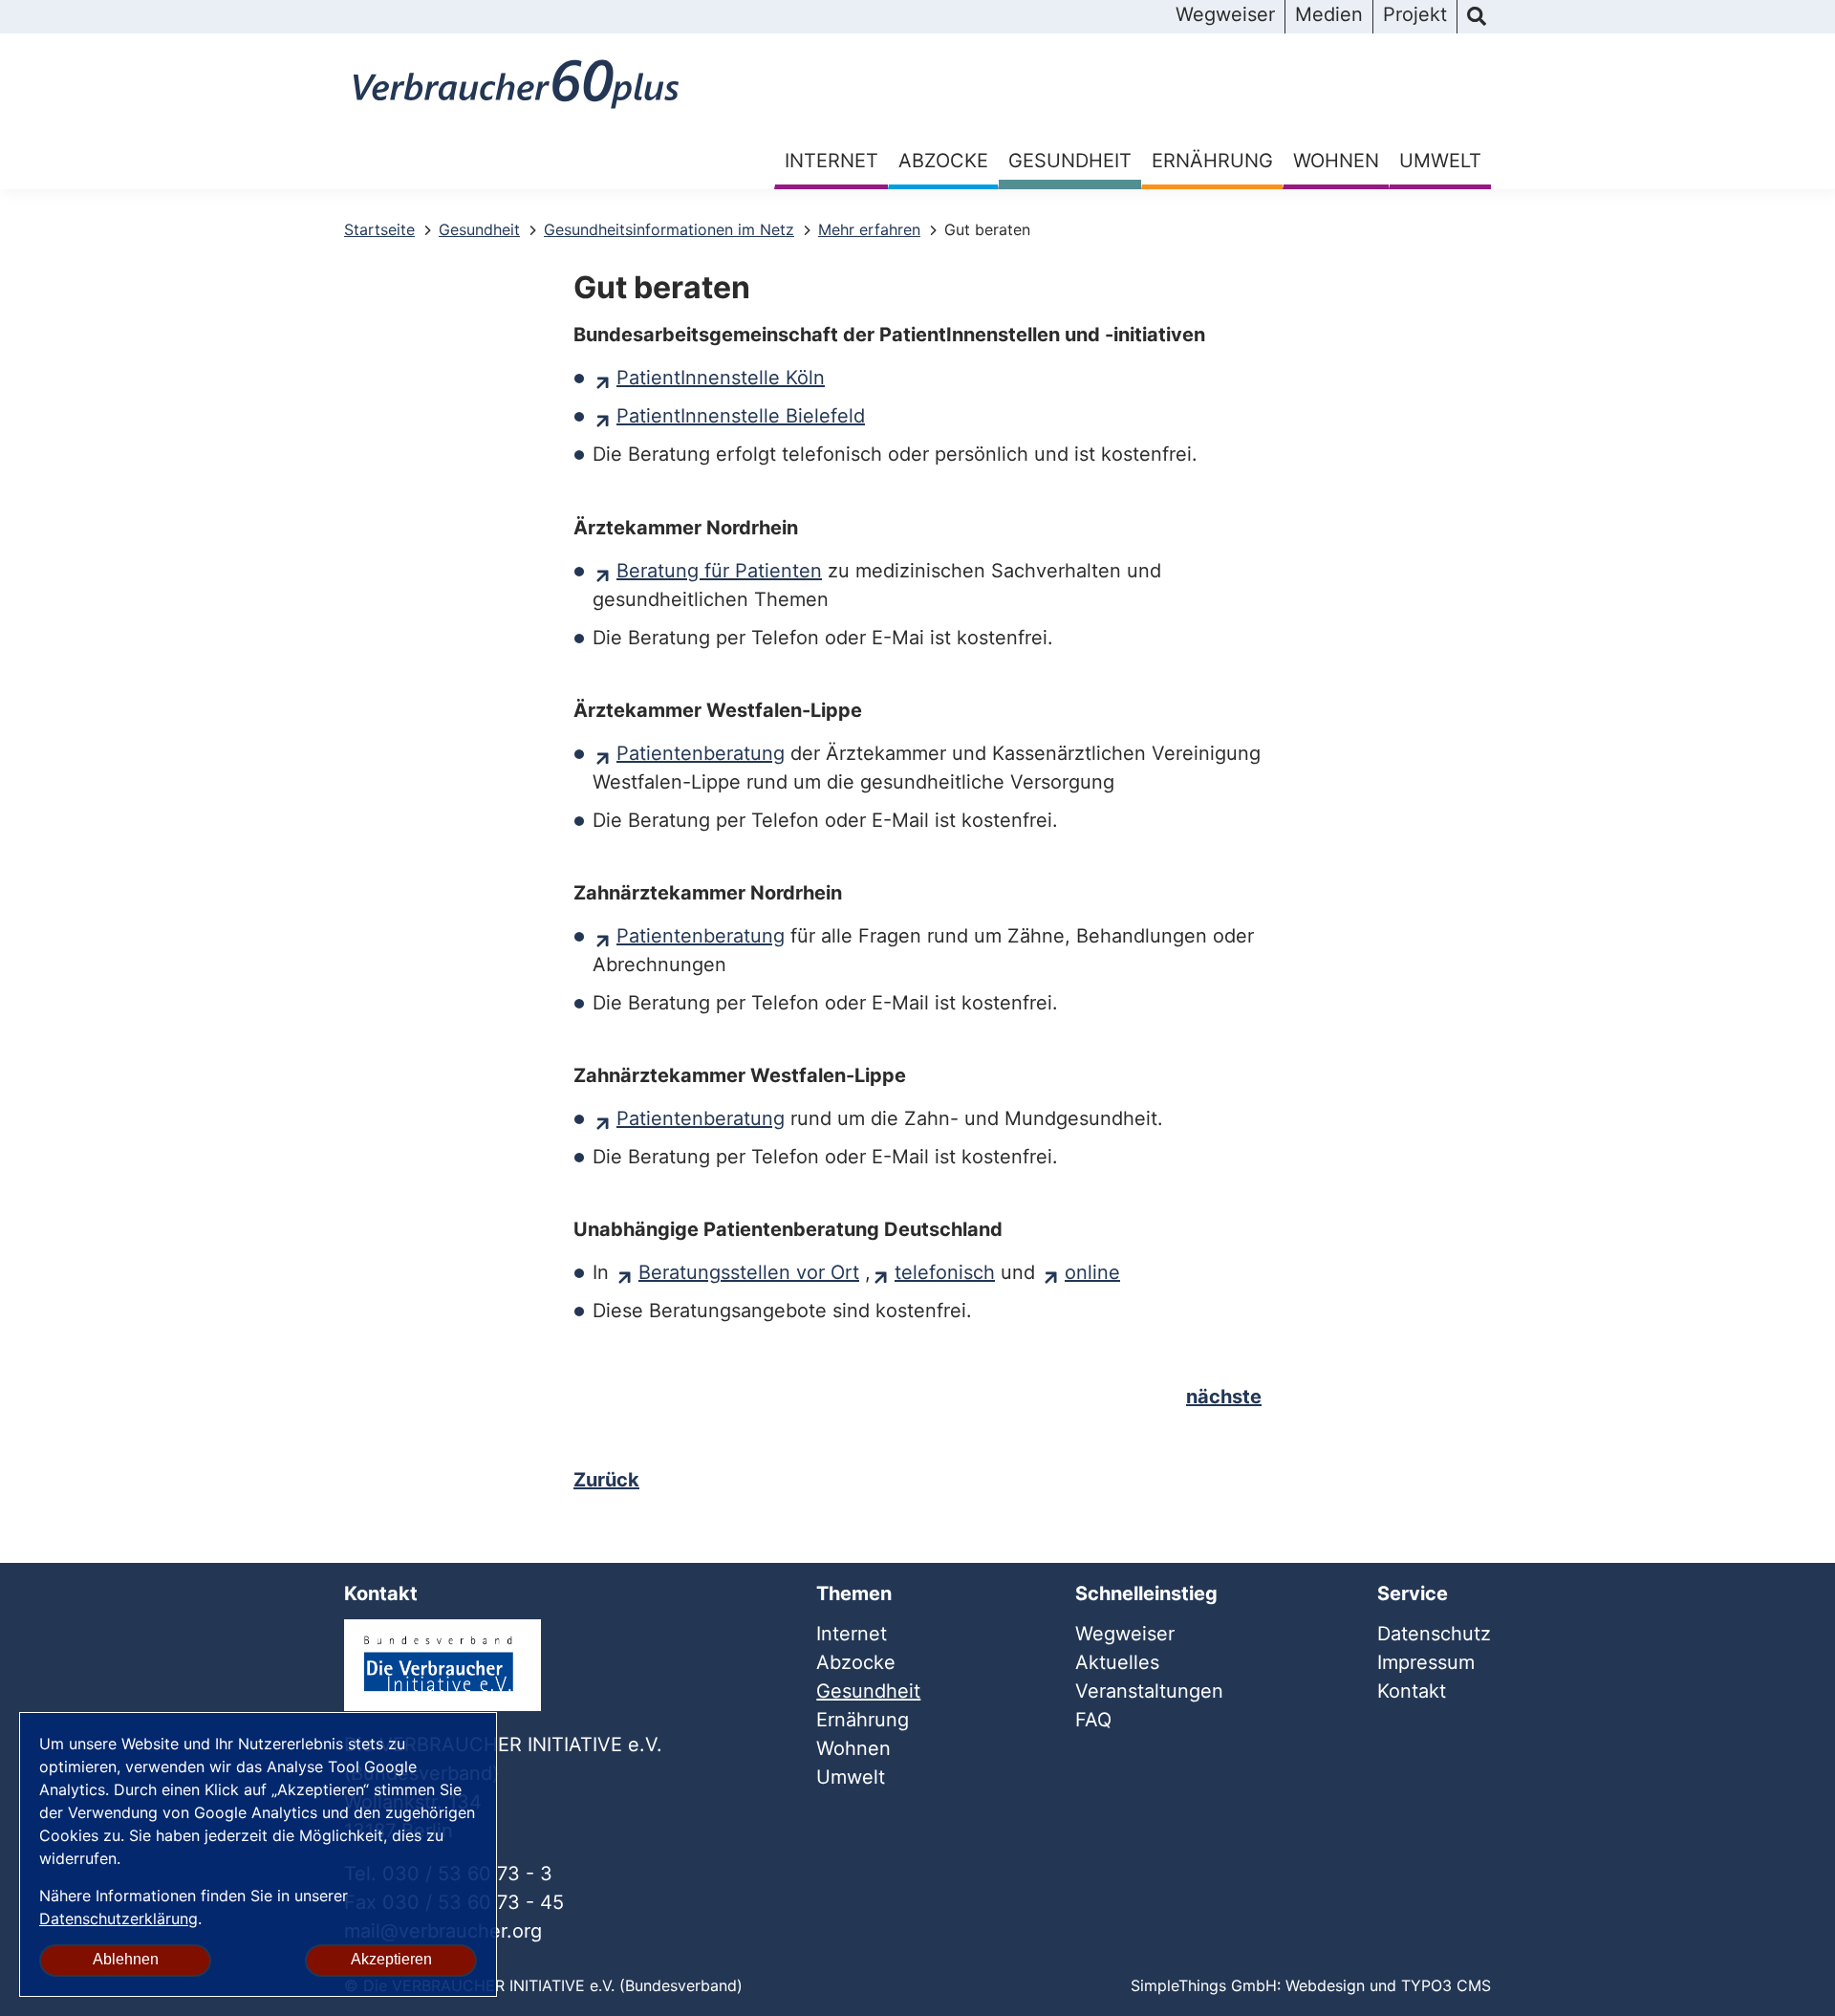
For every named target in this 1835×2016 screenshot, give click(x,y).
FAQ (1093, 1720)
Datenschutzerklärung (119, 1918)
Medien (1329, 14)
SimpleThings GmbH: (1206, 1985)
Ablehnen (126, 1959)
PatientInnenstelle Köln (721, 378)
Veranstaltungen (1149, 1691)
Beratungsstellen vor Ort (749, 1272)
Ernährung (1212, 161)
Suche (1477, 17)
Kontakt (1412, 1691)
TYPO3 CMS (1446, 1985)
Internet (831, 161)
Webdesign (1325, 1985)
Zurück (606, 1480)
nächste (1224, 1397)
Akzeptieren (391, 1959)
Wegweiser (1225, 14)
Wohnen (1336, 161)
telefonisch (945, 1272)
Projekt (1415, 14)
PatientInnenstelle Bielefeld (741, 416)
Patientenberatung (701, 753)
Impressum (1426, 1662)
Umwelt (1440, 161)
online (1092, 1272)
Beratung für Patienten (719, 571)
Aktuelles (1117, 1662)
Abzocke (943, 161)
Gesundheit (1070, 161)
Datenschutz (1434, 1634)
